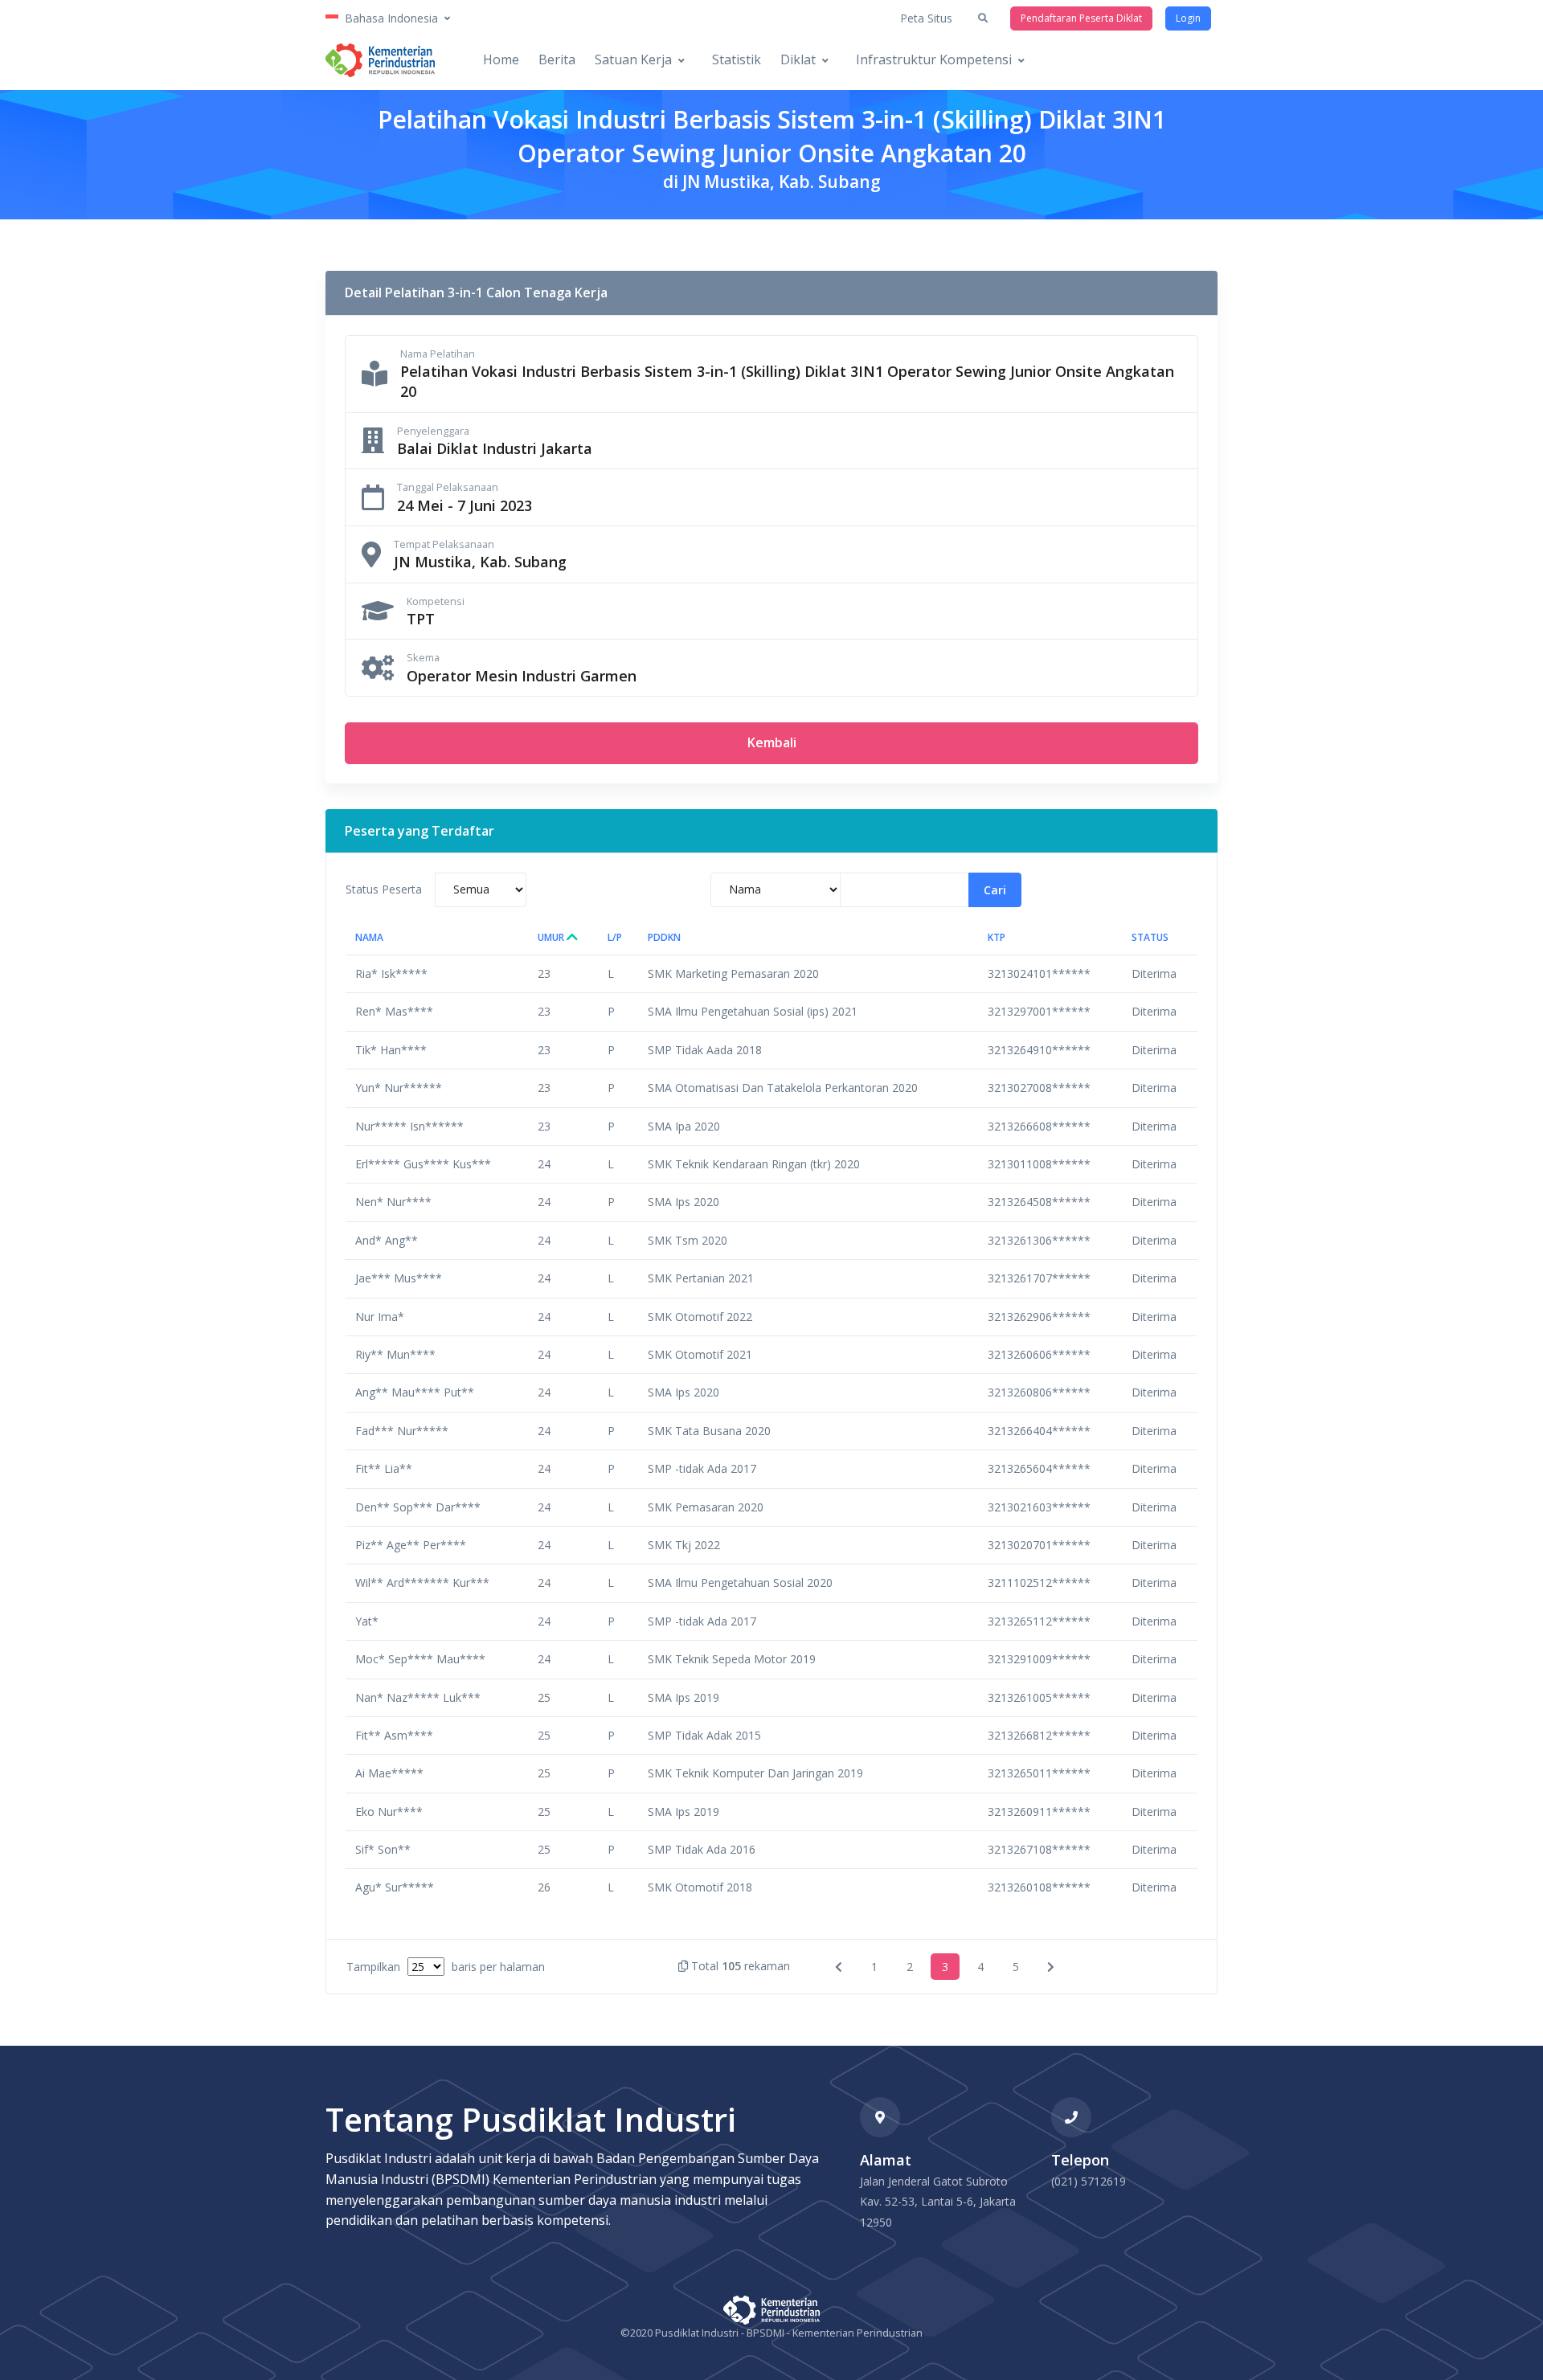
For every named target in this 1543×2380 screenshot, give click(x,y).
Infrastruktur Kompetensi (934, 59)
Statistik (737, 59)
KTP (997, 937)
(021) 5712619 (1089, 2181)
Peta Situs (926, 18)
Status (1150, 937)
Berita (557, 59)
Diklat (798, 59)
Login (1188, 18)
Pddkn (664, 937)
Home (501, 59)
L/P (615, 937)
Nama (369, 937)
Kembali (772, 742)
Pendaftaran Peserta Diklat (1081, 18)
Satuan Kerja (633, 59)
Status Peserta (384, 889)
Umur (552, 937)
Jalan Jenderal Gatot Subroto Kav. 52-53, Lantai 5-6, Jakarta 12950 (938, 2202)
